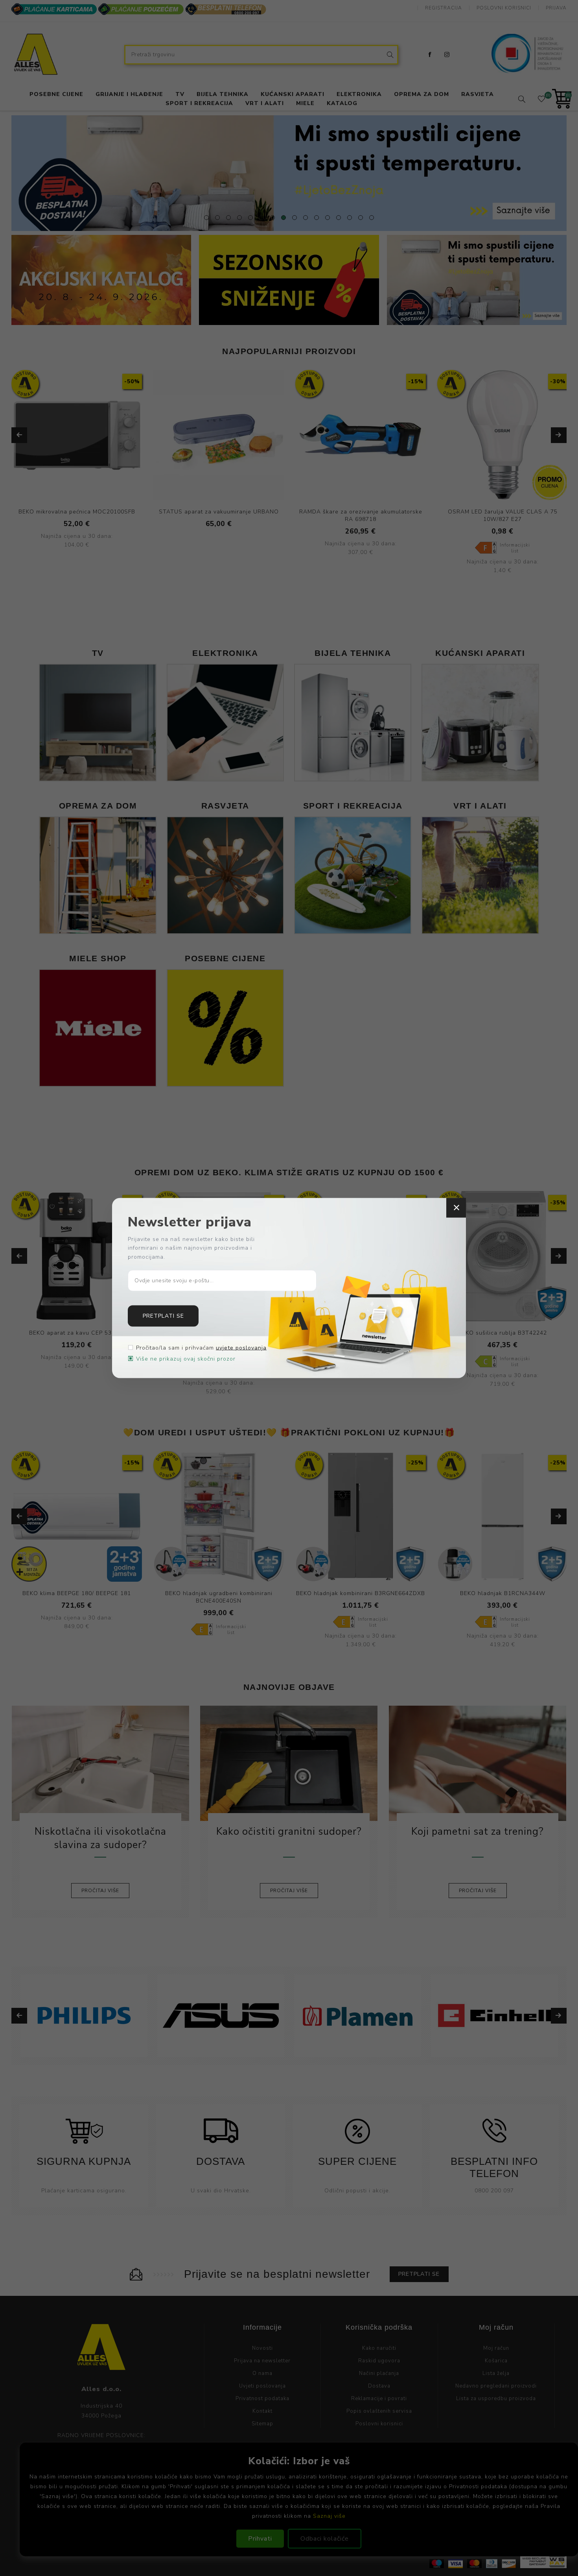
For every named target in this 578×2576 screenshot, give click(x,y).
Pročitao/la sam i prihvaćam (201, 1348)
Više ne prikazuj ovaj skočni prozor (186, 1359)
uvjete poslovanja (241, 1348)
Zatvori (456, 1208)
